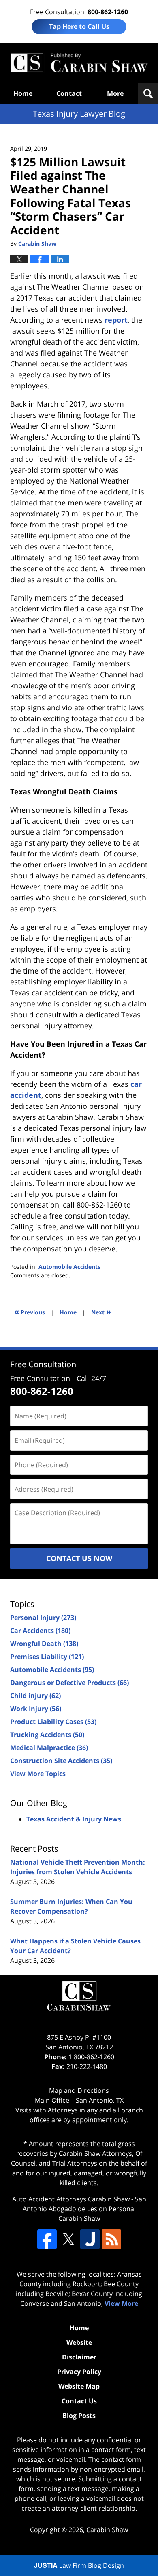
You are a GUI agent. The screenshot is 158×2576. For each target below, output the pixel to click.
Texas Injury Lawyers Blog (79, 63)
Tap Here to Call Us (79, 26)
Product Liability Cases (53, 1722)
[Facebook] (47, 2239)
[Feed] (111, 2239)
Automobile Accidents (69, 1267)
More (115, 93)
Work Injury (36, 1709)
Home (23, 93)
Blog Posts (79, 2416)
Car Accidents (40, 1631)
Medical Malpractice (49, 1748)
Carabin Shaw (107, 2530)
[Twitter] (68, 2239)
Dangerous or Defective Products (69, 1683)
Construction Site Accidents (61, 1761)
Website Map (79, 2386)
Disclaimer (79, 2357)
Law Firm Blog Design (79, 2565)
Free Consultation (43, 1364)
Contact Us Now (79, 1558)
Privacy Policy (79, 2372)
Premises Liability (47, 1657)
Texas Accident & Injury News (74, 1819)
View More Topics (38, 1774)
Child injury (35, 1696)
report (116, 320)
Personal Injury (43, 1618)
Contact (69, 93)
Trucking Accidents (47, 1735)
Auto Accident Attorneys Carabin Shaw (71, 2199)
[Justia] (90, 2239)
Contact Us (79, 2401)
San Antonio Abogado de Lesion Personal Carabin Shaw (84, 2209)
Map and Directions (79, 2090)
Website (79, 2342)
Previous (30, 1311)
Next (101, 1311)
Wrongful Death (44, 1644)
